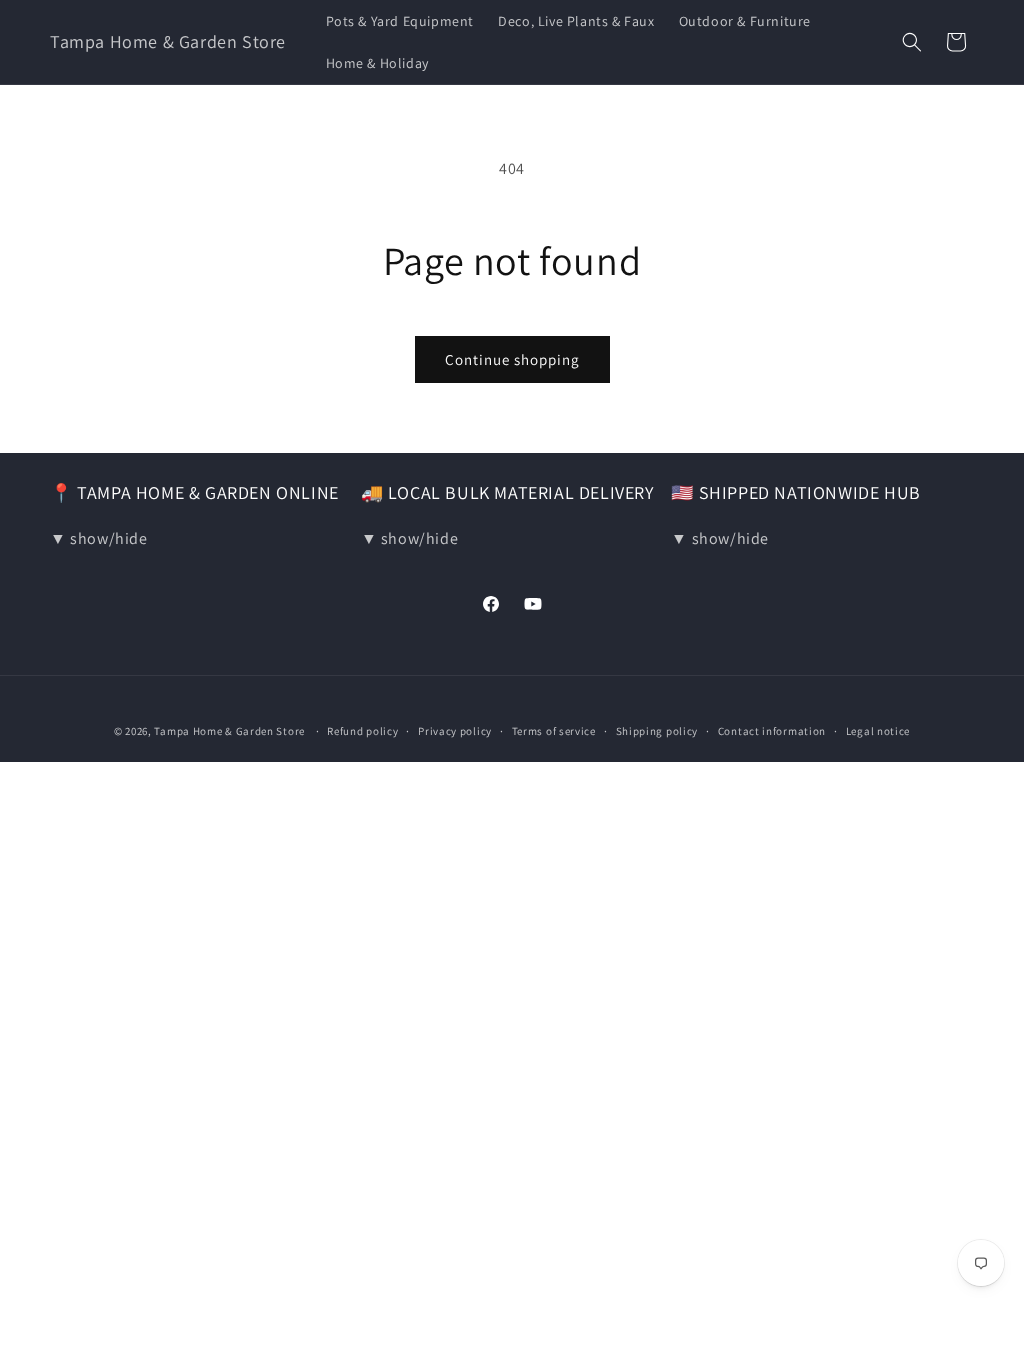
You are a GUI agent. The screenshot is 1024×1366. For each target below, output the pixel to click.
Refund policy (362, 731)
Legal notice (878, 731)
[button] (912, 42)
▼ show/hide (99, 538)
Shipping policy (657, 731)
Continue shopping (512, 359)
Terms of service (554, 731)
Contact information (772, 731)
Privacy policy (455, 731)
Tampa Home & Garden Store (229, 731)
